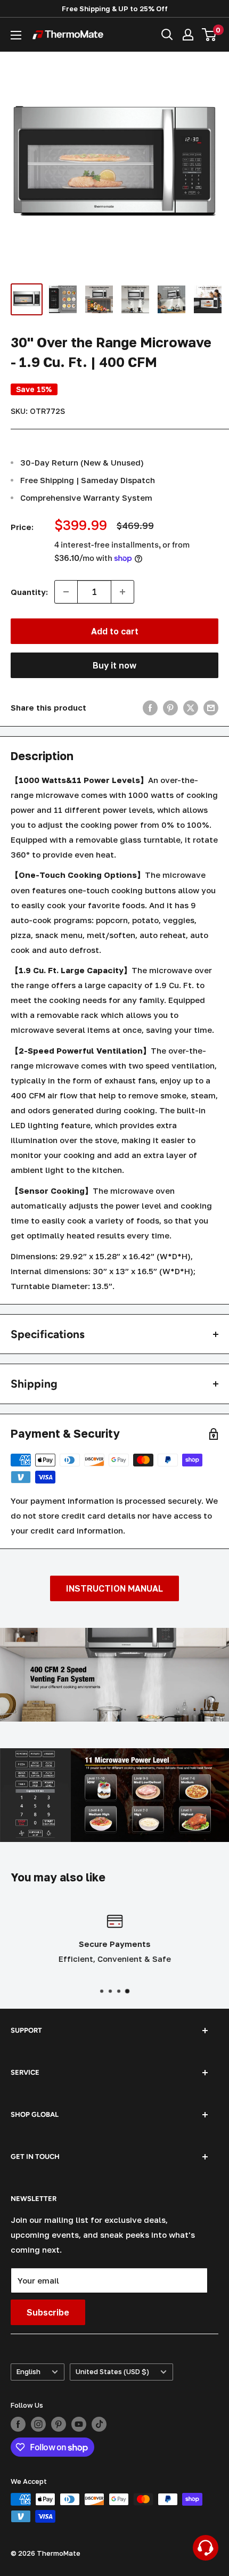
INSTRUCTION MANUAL (114, 1588)
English (28, 2372)
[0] (210, 35)
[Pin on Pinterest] (170, 707)
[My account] (188, 35)
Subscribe (48, 2312)
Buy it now (114, 665)
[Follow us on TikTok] (99, 2424)
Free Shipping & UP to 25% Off (115, 9)
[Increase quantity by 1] (122, 592)
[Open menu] (16, 35)
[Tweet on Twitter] (191, 707)
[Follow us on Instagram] (38, 2424)
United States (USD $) (112, 2372)
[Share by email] (211, 707)
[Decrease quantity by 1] (66, 592)
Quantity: (29, 592)
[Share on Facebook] (150, 707)
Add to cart (115, 631)
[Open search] (167, 35)
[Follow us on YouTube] (79, 2424)
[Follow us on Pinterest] (59, 2424)
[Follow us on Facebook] (18, 2424)
